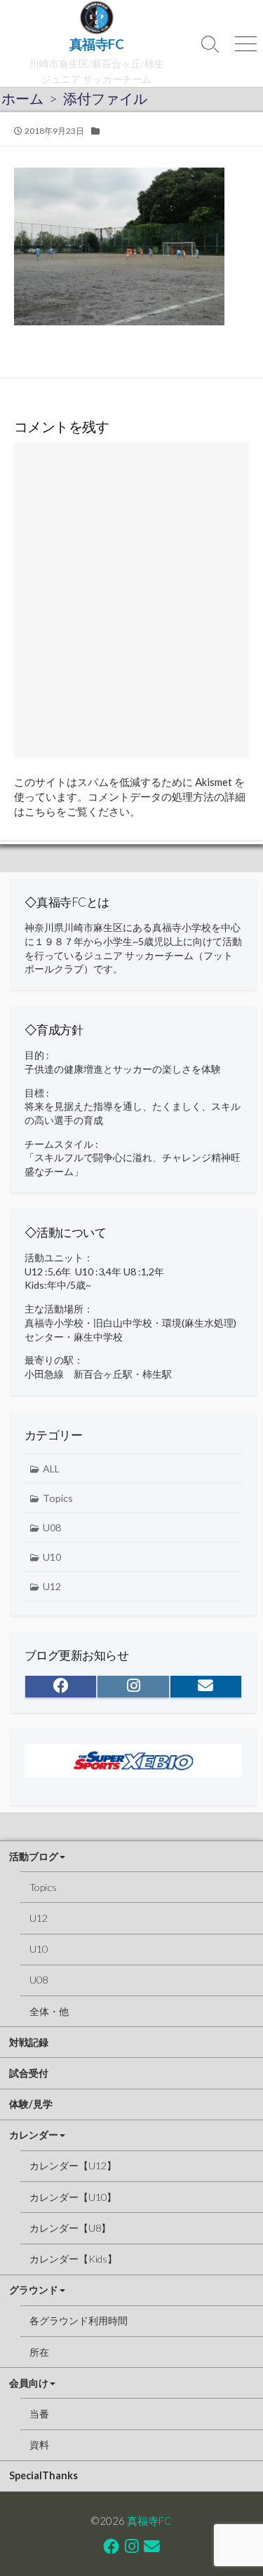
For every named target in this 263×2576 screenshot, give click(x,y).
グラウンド (34, 2290)
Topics (58, 1498)
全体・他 (49, 2011)
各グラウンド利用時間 (79, 2320)
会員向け (29, 2383)
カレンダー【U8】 (70, 2228)
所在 (39, 2352)
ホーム (22, 98)
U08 (52, 1527)
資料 (39, 2445)
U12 (52, 1586)
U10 (52, 1557)
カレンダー (34, 2135)
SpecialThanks (43, 2475)
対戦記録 (29, 2042)
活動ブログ (34, 1856)
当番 (39, 2414)
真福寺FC (149, 2521)
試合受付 (29, 2073)
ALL (51, 1469)
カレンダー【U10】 (73, 2197)
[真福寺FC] (96, 18)
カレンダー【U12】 (73, 2165)
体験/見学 (31, 2104)
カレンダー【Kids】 (73, 2259)
